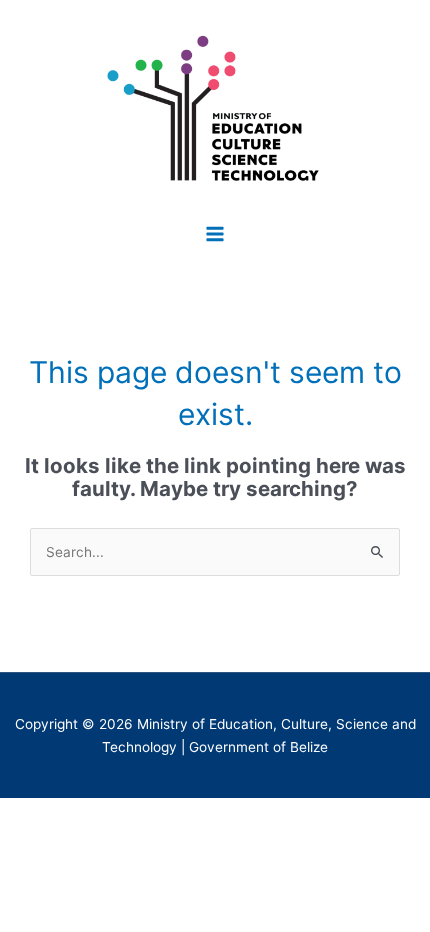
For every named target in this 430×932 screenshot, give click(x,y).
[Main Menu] (215, 233)
